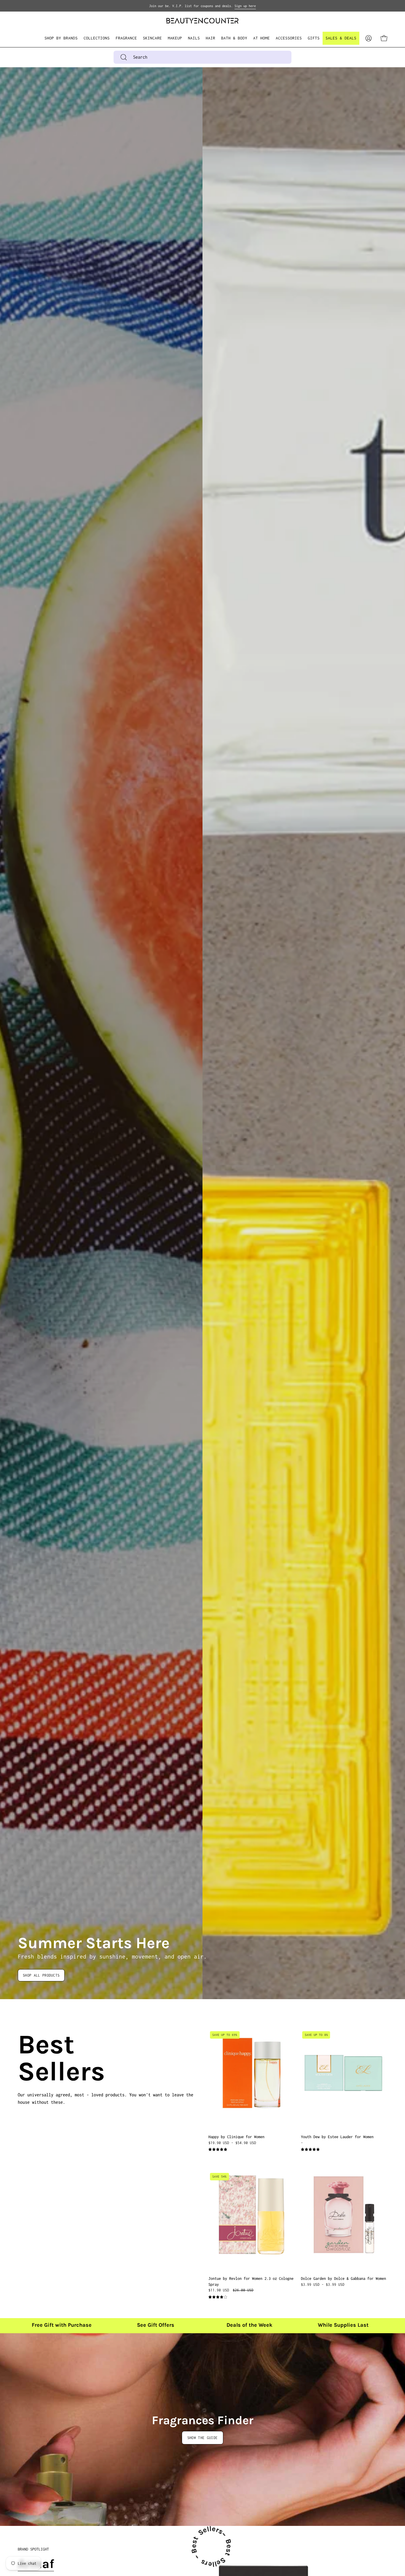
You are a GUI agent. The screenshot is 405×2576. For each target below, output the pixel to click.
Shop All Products (41, 1975)
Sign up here (245, 6)
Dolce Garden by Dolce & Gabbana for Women (343, 2278)
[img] (218, 2150)
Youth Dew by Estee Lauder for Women (337, 2137)
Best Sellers (25, 2058)
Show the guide (203, 2438)
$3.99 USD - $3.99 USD (323, 2284)
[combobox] (203, 57)
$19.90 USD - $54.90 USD (232, 2142)
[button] (97, 38)
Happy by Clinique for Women (236, 2137)
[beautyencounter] (203, 21)
